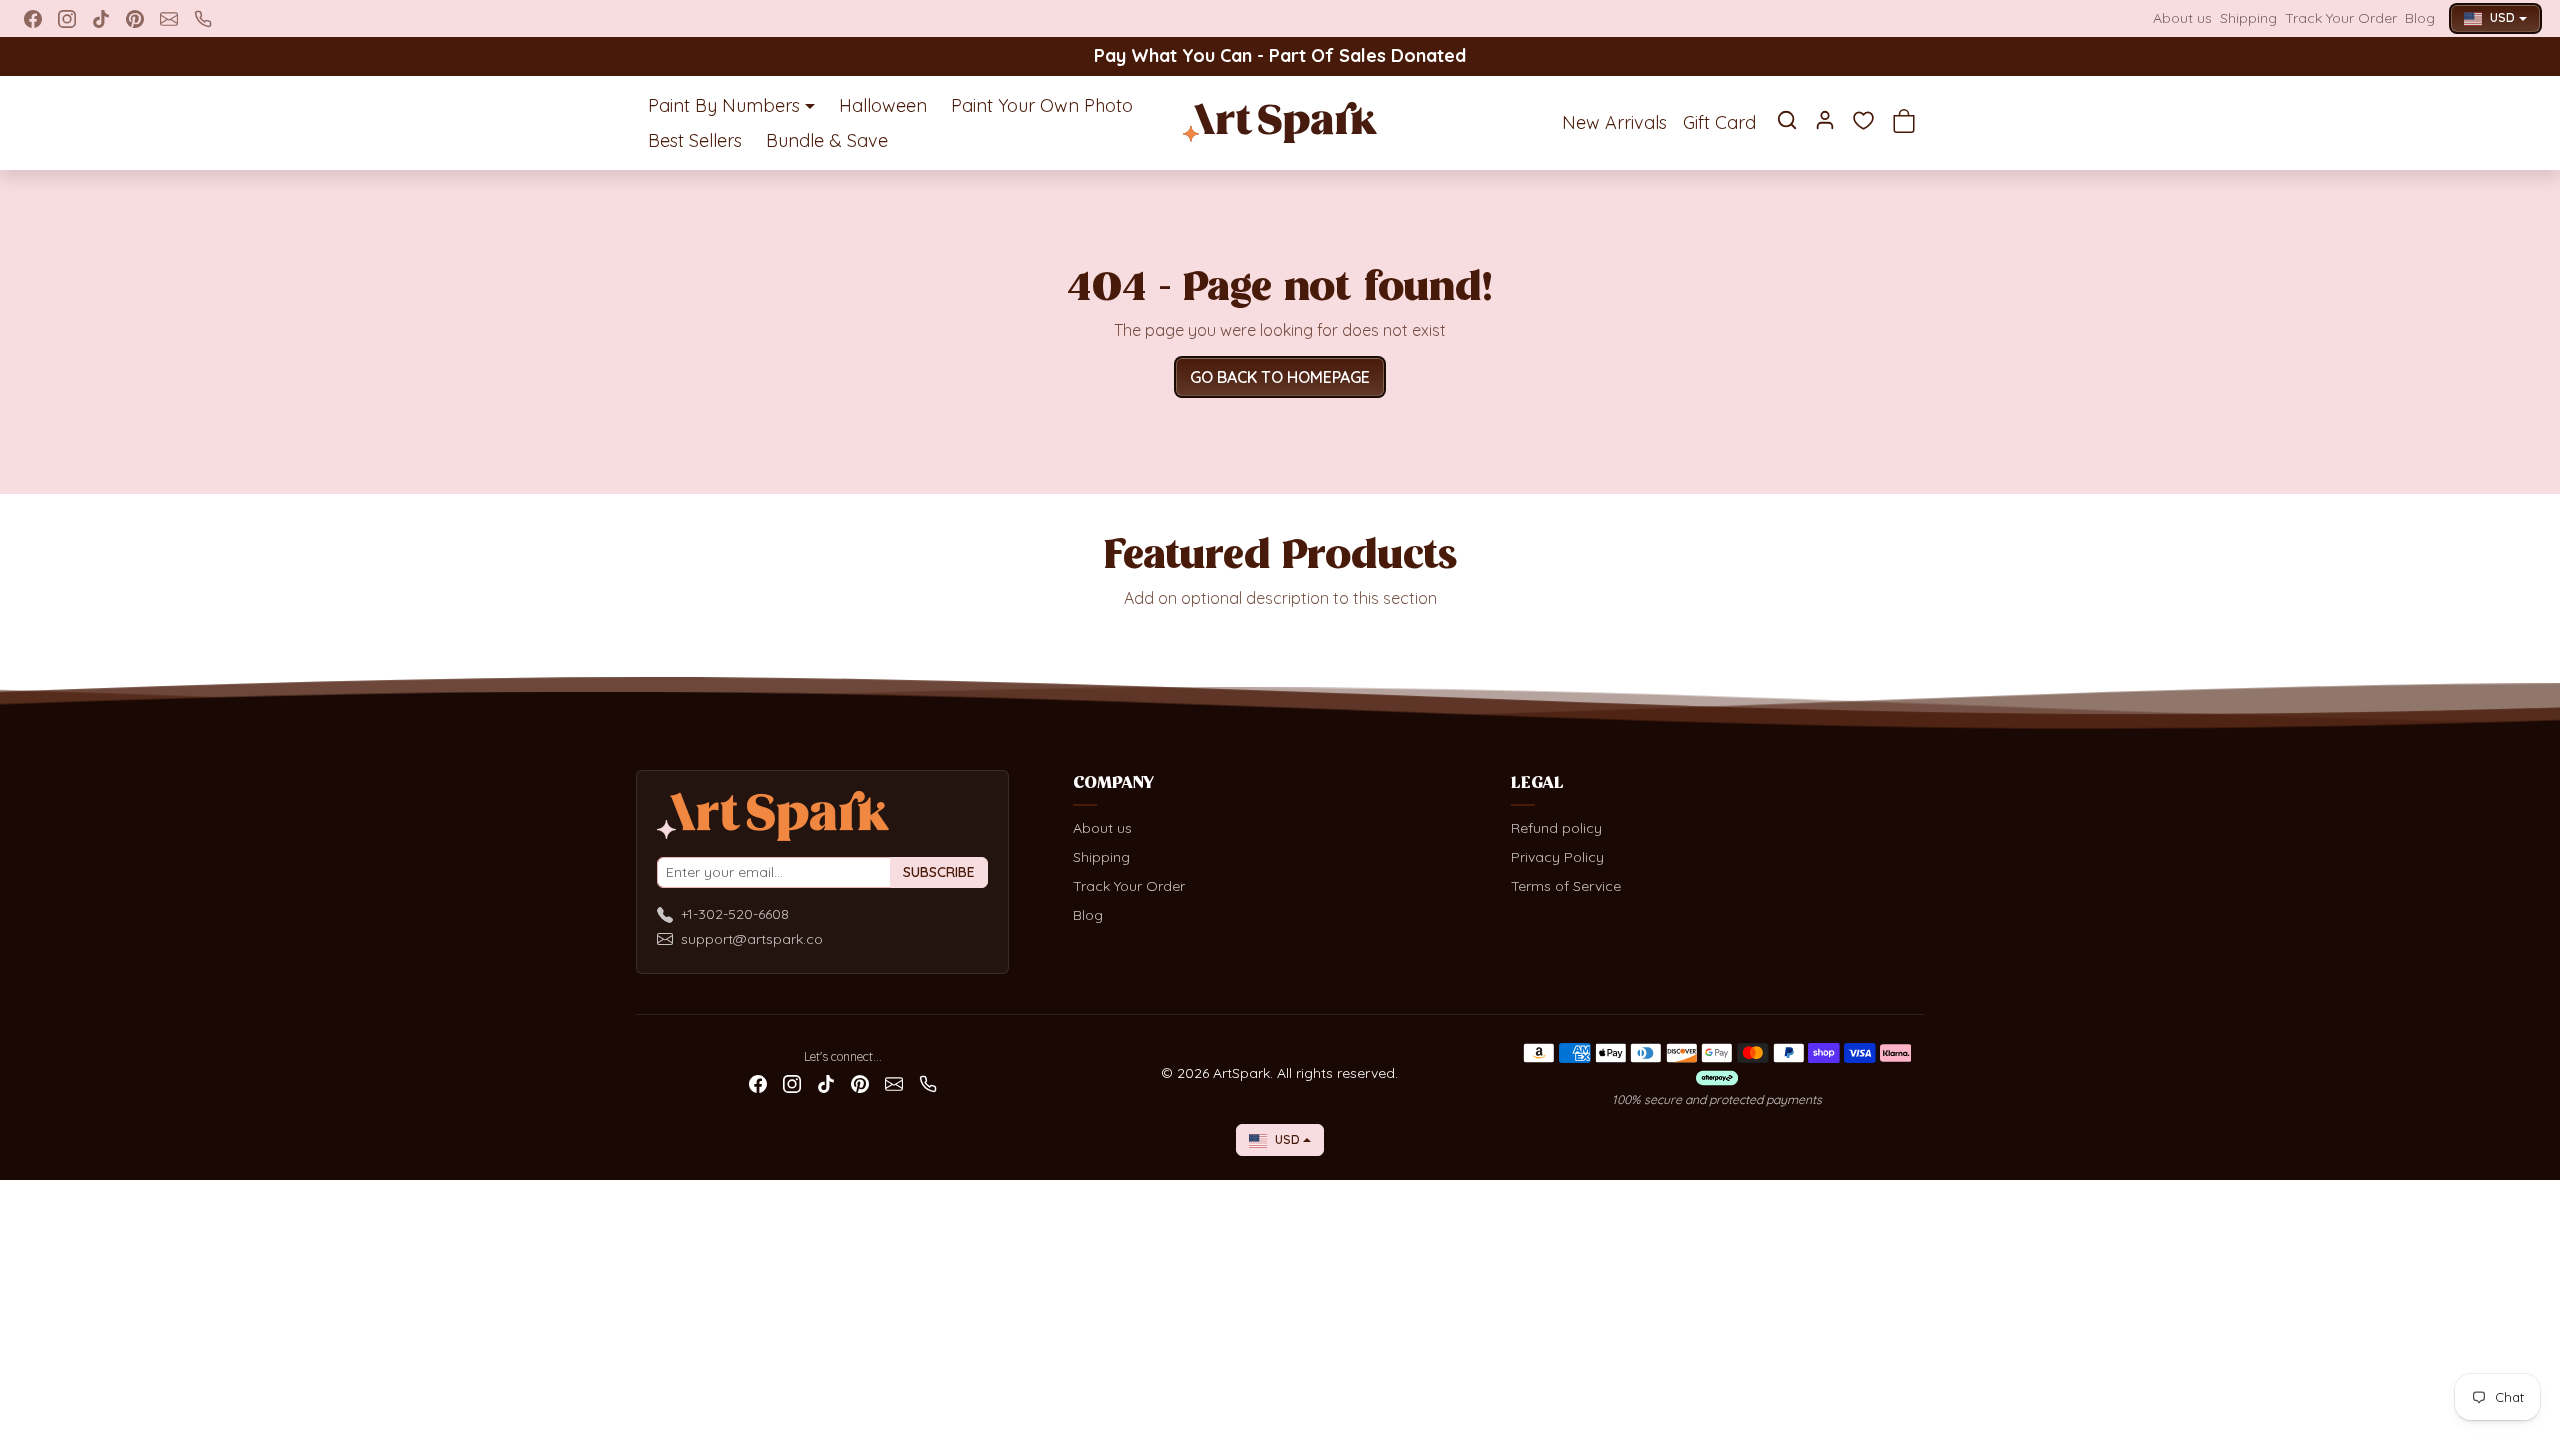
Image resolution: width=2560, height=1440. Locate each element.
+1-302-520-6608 (735, 914)
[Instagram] (67, 19)
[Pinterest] (135, 19)
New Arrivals (1614, 122)
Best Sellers (695, 140)
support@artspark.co (752, 939)
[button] (1787, 120)
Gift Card (1719, 122)
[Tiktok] (101, 19)
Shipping (2248, 18)
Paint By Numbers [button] (724, 105)
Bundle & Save (827, 140)
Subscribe (939, 872)
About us (2182, 18)
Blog (2420, 18)
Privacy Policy (1557, 857)
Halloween (883, 105)
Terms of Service (1566, 886)
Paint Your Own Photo (1042, 105)
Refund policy (1556, 828)
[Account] (1825, 120)
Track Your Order (2341, 18)
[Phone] (203, 19)
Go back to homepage (1280, 377)
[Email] (169, 19)
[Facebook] (33, 19)
